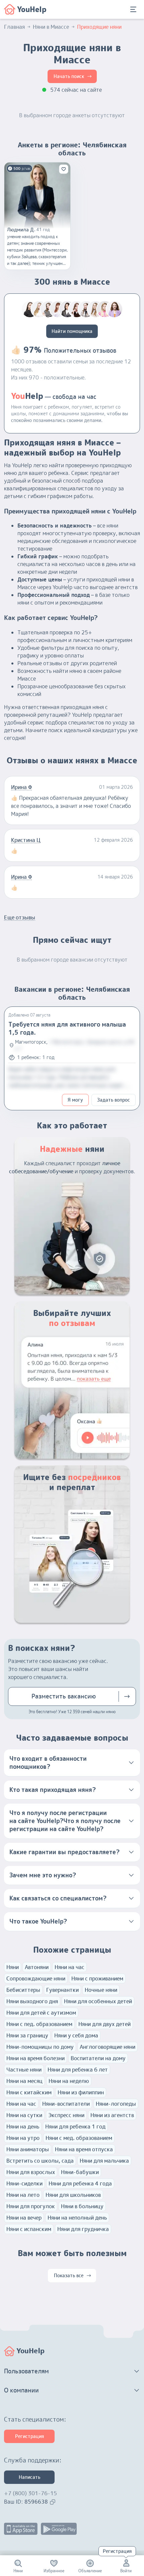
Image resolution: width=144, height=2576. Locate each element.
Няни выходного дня (32, 2001)
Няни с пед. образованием (39, 2024)
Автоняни (37, 1967)
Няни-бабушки (80, 2172)
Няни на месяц (24, 2081)
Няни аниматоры (28, 2149)
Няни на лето (23, 2195)
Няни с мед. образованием (79, 2138)
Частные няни (24, 2070)
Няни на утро (23, 2138)
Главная (14, 27)
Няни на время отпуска (84, 2149)
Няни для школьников (73, 2195)
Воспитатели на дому (98, 2058)
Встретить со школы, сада (40, 2161)
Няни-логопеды (116, 2104)
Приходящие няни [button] (99, 27)
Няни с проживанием (97, 1978)
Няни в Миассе (51, 27)
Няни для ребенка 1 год (75, 2127)
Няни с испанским (29, 2229)
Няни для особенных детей (98, 2001)
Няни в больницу (82, 2206)
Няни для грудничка (83, 2229)
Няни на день (23, 2127)
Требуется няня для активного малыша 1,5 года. (67, 1028)
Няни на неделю (69, 2081)
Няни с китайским (29, 2092)
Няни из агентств (112, 2115)
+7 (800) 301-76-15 (30, 2493)
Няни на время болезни (35, 2058)
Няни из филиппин (81, 2092)
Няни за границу (27, 2035)
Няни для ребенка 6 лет (78, 2070)
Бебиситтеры (23, 1990)
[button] (72, 1763)
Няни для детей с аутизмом (41, 2013)
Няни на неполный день (77, 2218)
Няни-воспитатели (66, 2104)
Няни (13, 1967)
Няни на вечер (24, 2218)
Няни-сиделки (24, 2183)
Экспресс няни (66, 2115)
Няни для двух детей (104, 2024)
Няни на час (69, 1967)
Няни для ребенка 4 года (80, 2183)
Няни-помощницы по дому (40, 2047)
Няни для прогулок (31, 2206)
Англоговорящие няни (107, 2047)
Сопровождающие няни (36, 1978)
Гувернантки (62, 1990)
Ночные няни (101, 1990)
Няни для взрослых (31, 2172)
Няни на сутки (24, 2115)
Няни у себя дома (76, 2035)
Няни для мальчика (104, 2161)
